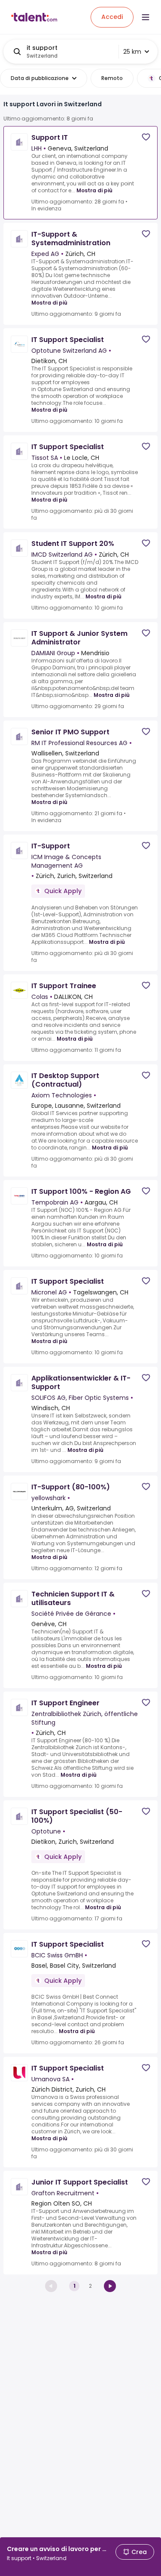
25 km (132, 52)
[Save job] (146, 137)
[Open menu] (146, 17)
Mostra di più (94, 190)
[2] (110, 2286)
